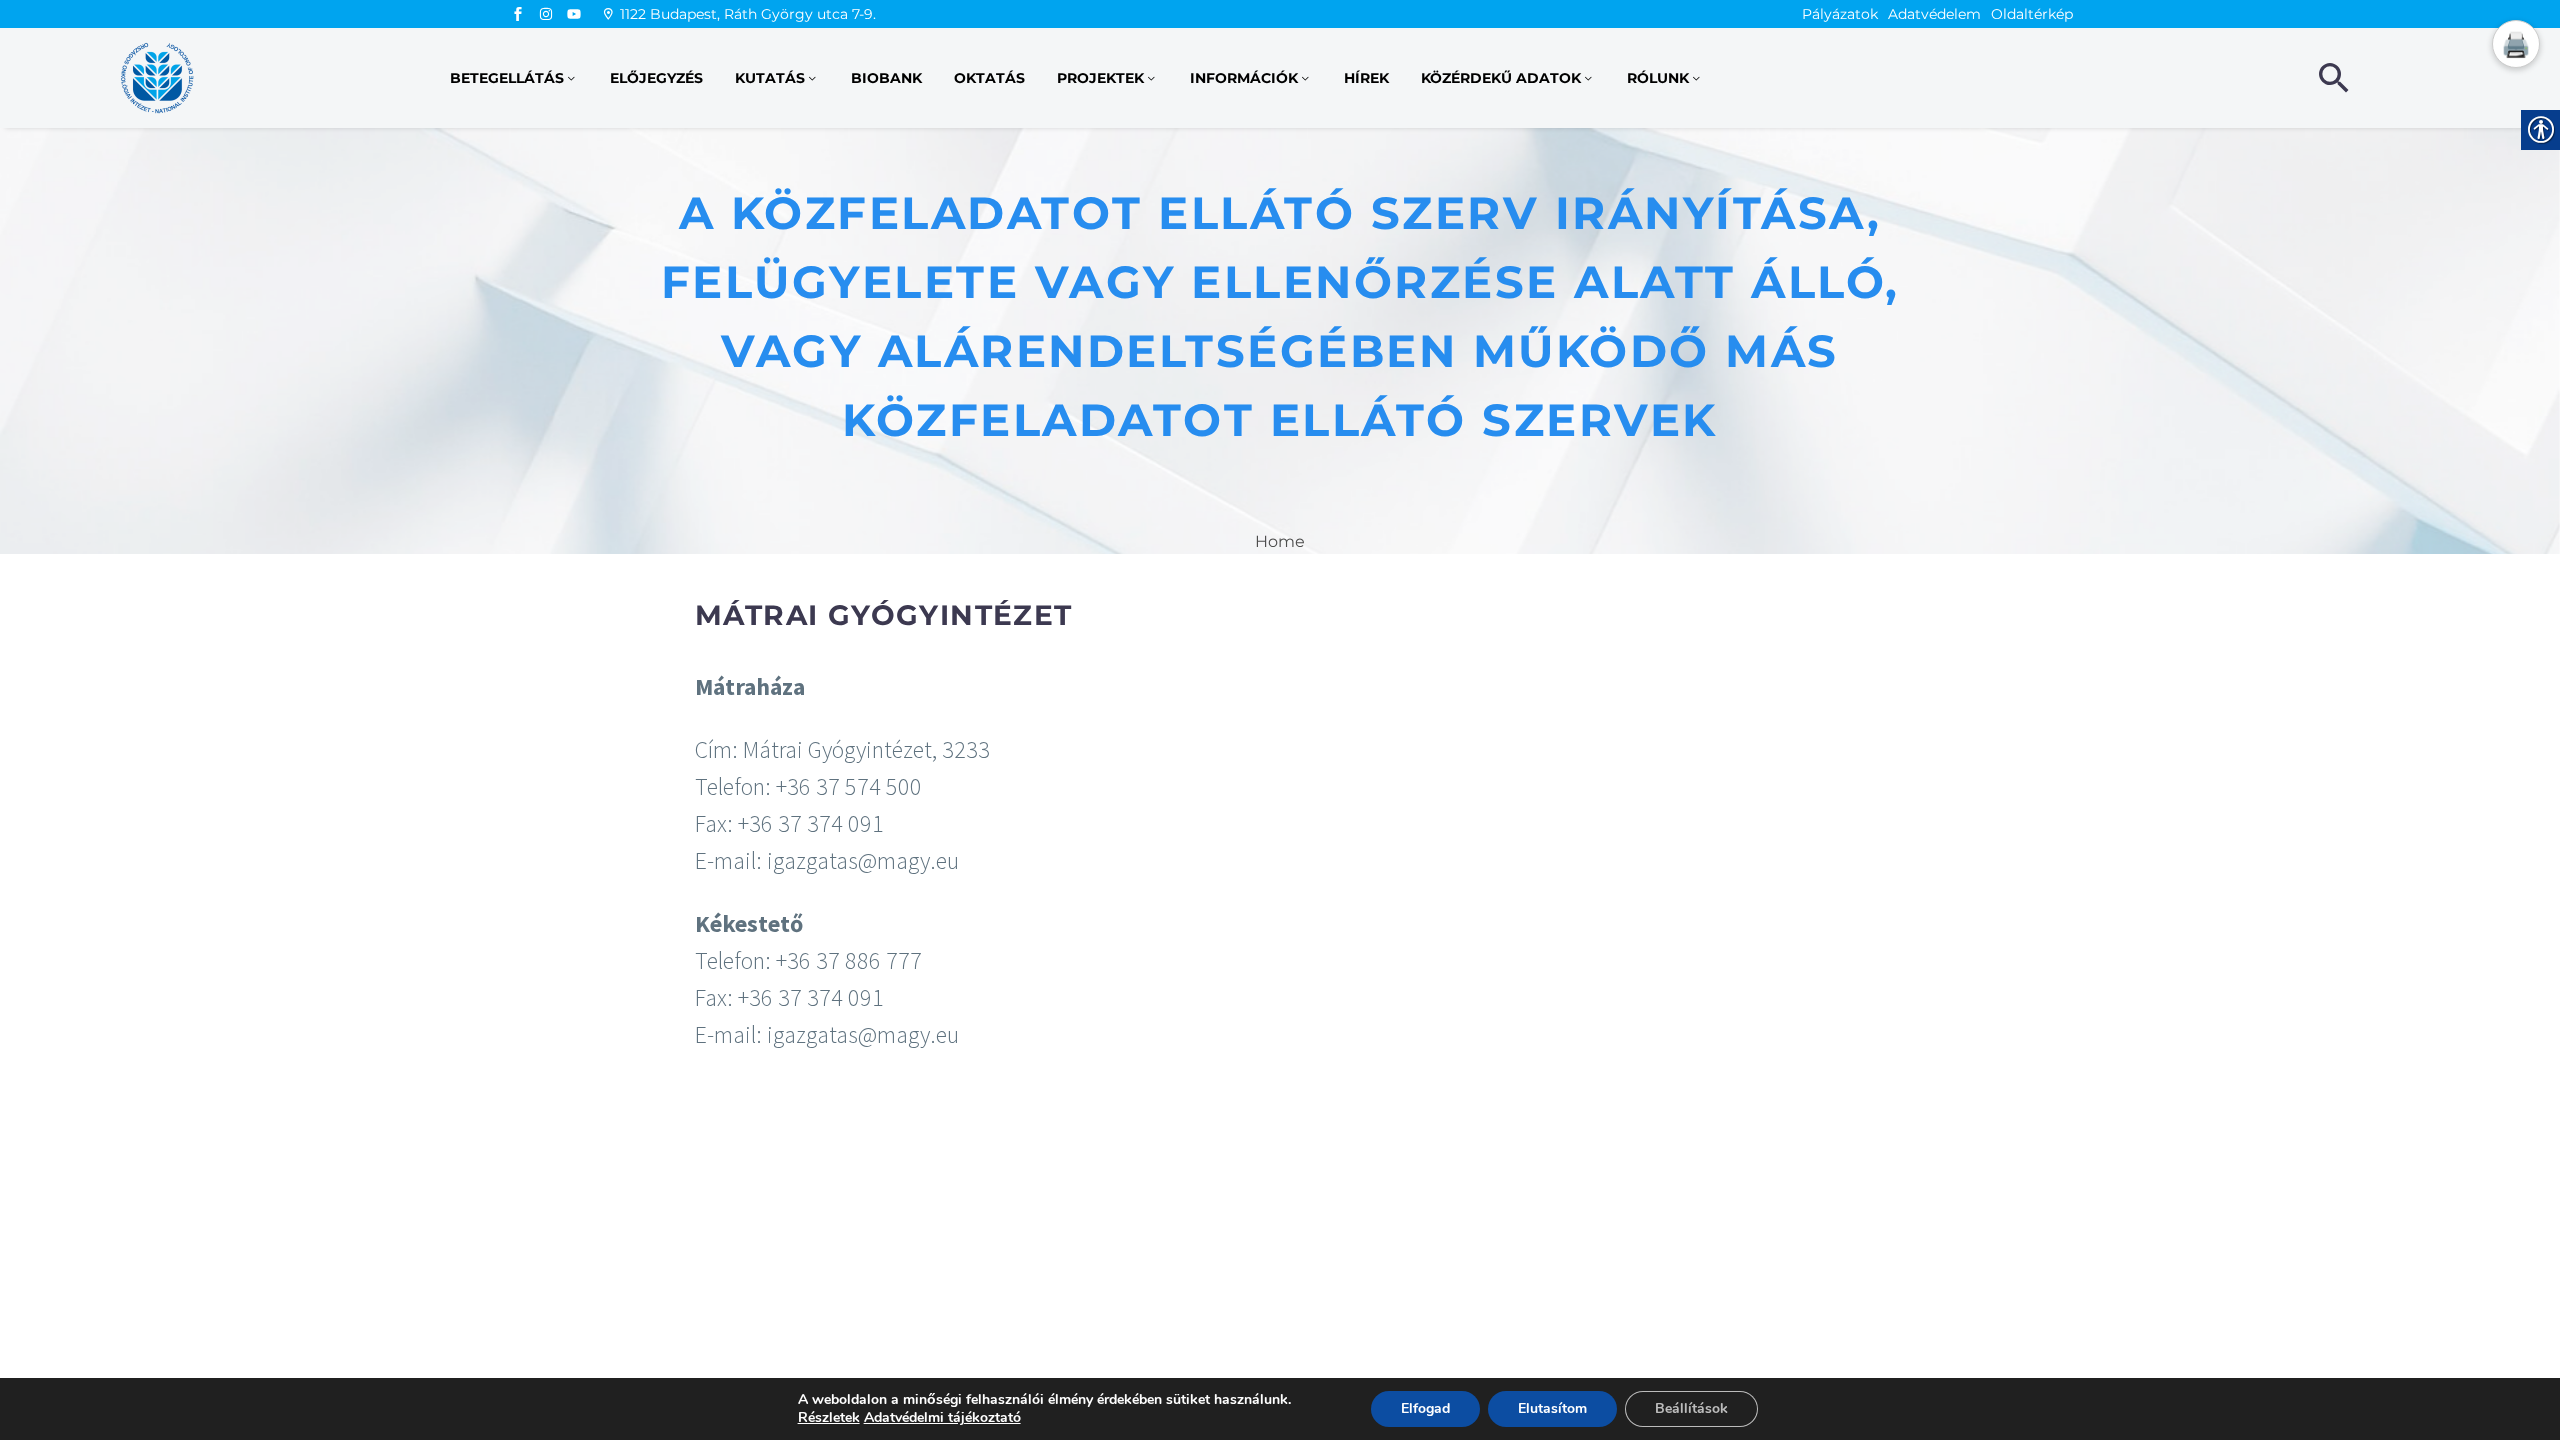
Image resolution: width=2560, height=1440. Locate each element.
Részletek (829, 1418)
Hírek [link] (1366, 78)
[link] (518, 14)
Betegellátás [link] (507, 78)
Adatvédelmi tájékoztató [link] (942, 1417)
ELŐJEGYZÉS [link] (656, 78)
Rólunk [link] (1658, 78)
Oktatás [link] (989, 78)
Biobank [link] (886, 78)
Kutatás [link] (770, 78)
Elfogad (1425, 1408)
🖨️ (2516, 44)
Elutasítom (1552, 1408)
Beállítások (1691, 1408)
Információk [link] (1244, 78)
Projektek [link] (1100, 78)
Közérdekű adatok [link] (1501, 78)
